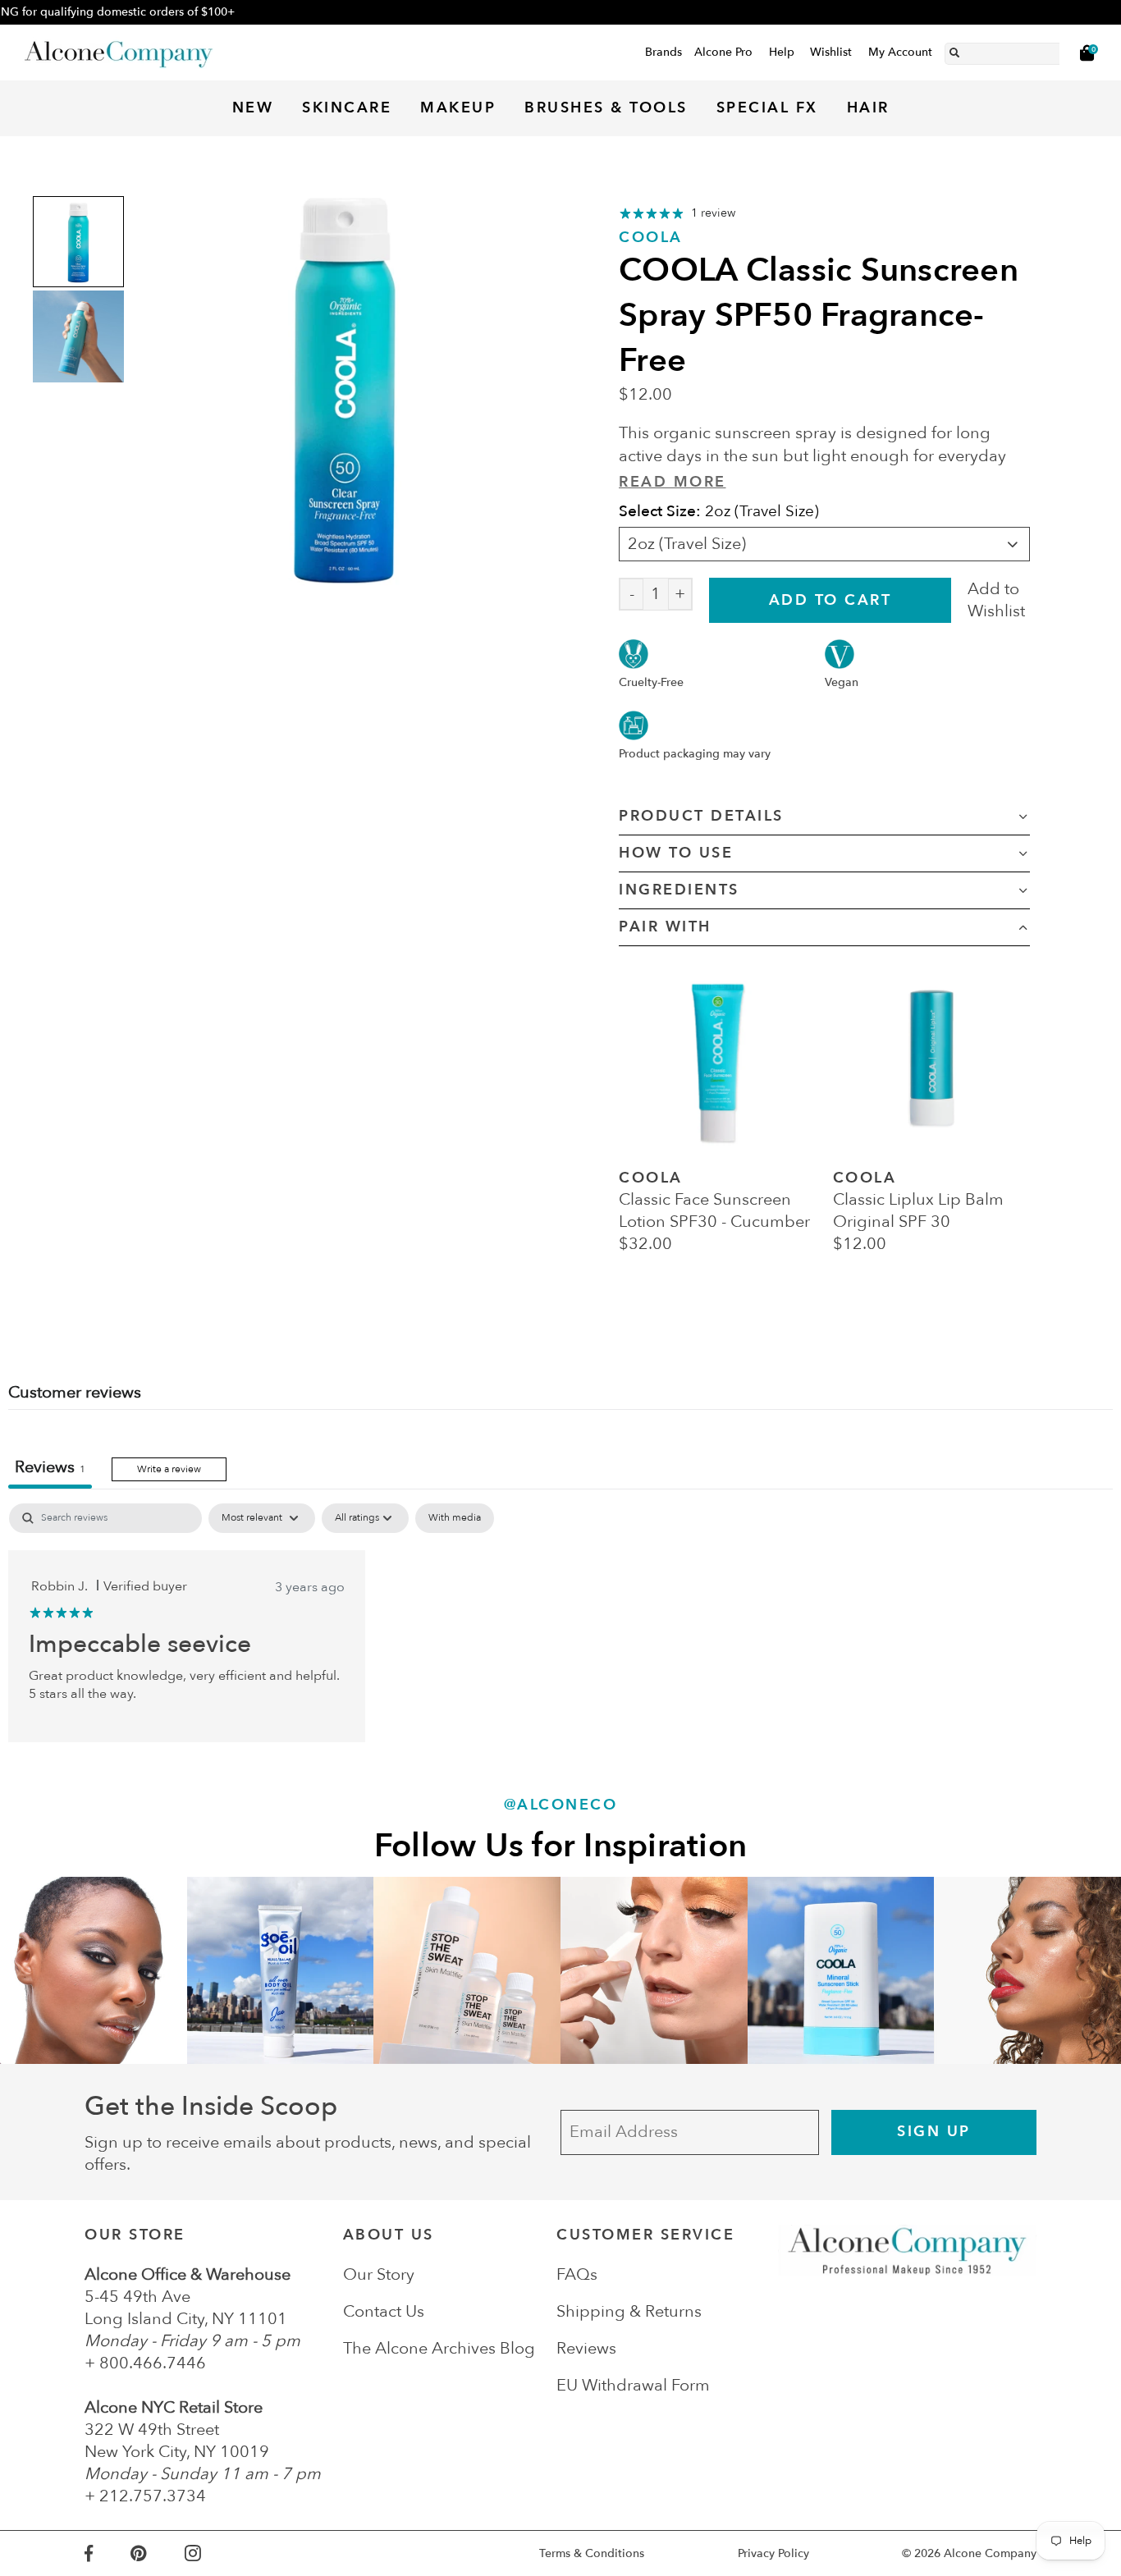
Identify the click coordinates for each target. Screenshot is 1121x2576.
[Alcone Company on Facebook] (108, 2553)
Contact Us (384, 2311)
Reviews (586, 2348)
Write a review (169, 1469)
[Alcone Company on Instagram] (212, 2553)
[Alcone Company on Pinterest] (157, 2553)
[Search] (954, 50)
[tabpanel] (560, 1622)
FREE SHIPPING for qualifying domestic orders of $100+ (560, 12)
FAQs (577, 2274)
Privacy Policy (773, 2553)
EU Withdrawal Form (633, 2385)
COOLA (651, 238)
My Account (900, 52)
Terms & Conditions (592, 2553)
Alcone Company (990, 2553)
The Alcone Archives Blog (439, 2348)
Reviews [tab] (50, 1467)
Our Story (379, 2274)
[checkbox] (455, 1518)
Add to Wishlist (996, 600)
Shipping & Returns (629, 2311)
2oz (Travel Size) (687, 544)
